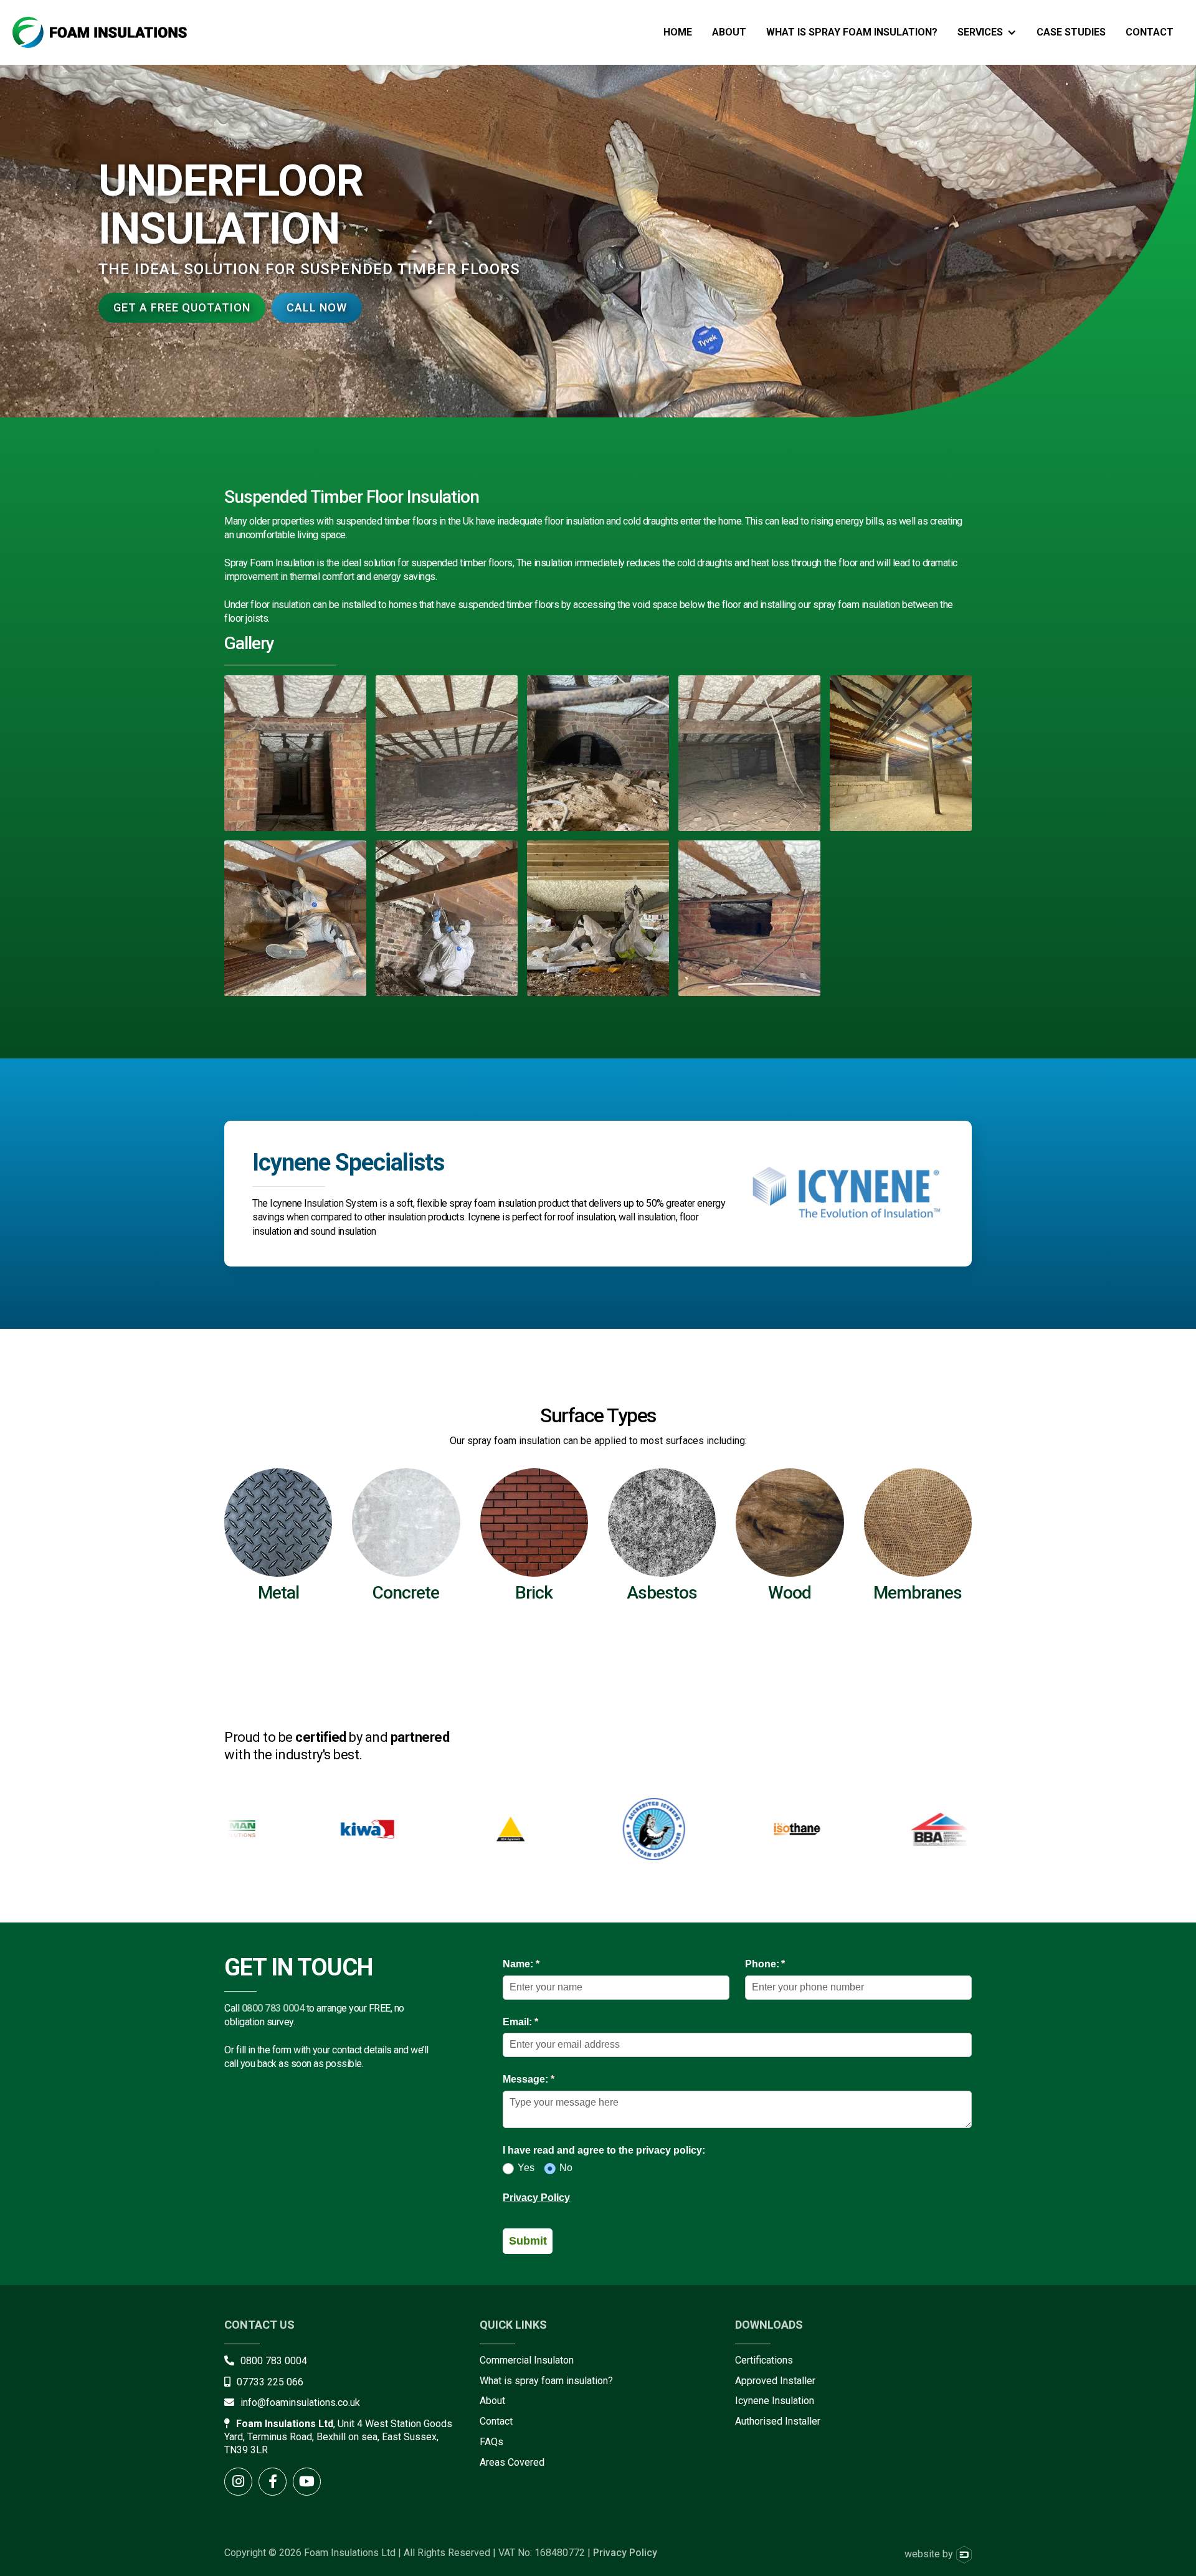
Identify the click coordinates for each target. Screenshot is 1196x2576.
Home (678, 32)
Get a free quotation (182, 307)
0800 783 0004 (273, 2008)
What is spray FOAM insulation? (852, 32)
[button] (987, 32)
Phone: (785, 1964)
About (729, 32)
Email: (540, 2022)
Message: (548, 2079)
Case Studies (1071, 32)
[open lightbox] (295, 753)
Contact (1150, 32)
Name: (541, 1964)
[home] (100, 32)
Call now (317, 307)
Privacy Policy (536, 2198)
